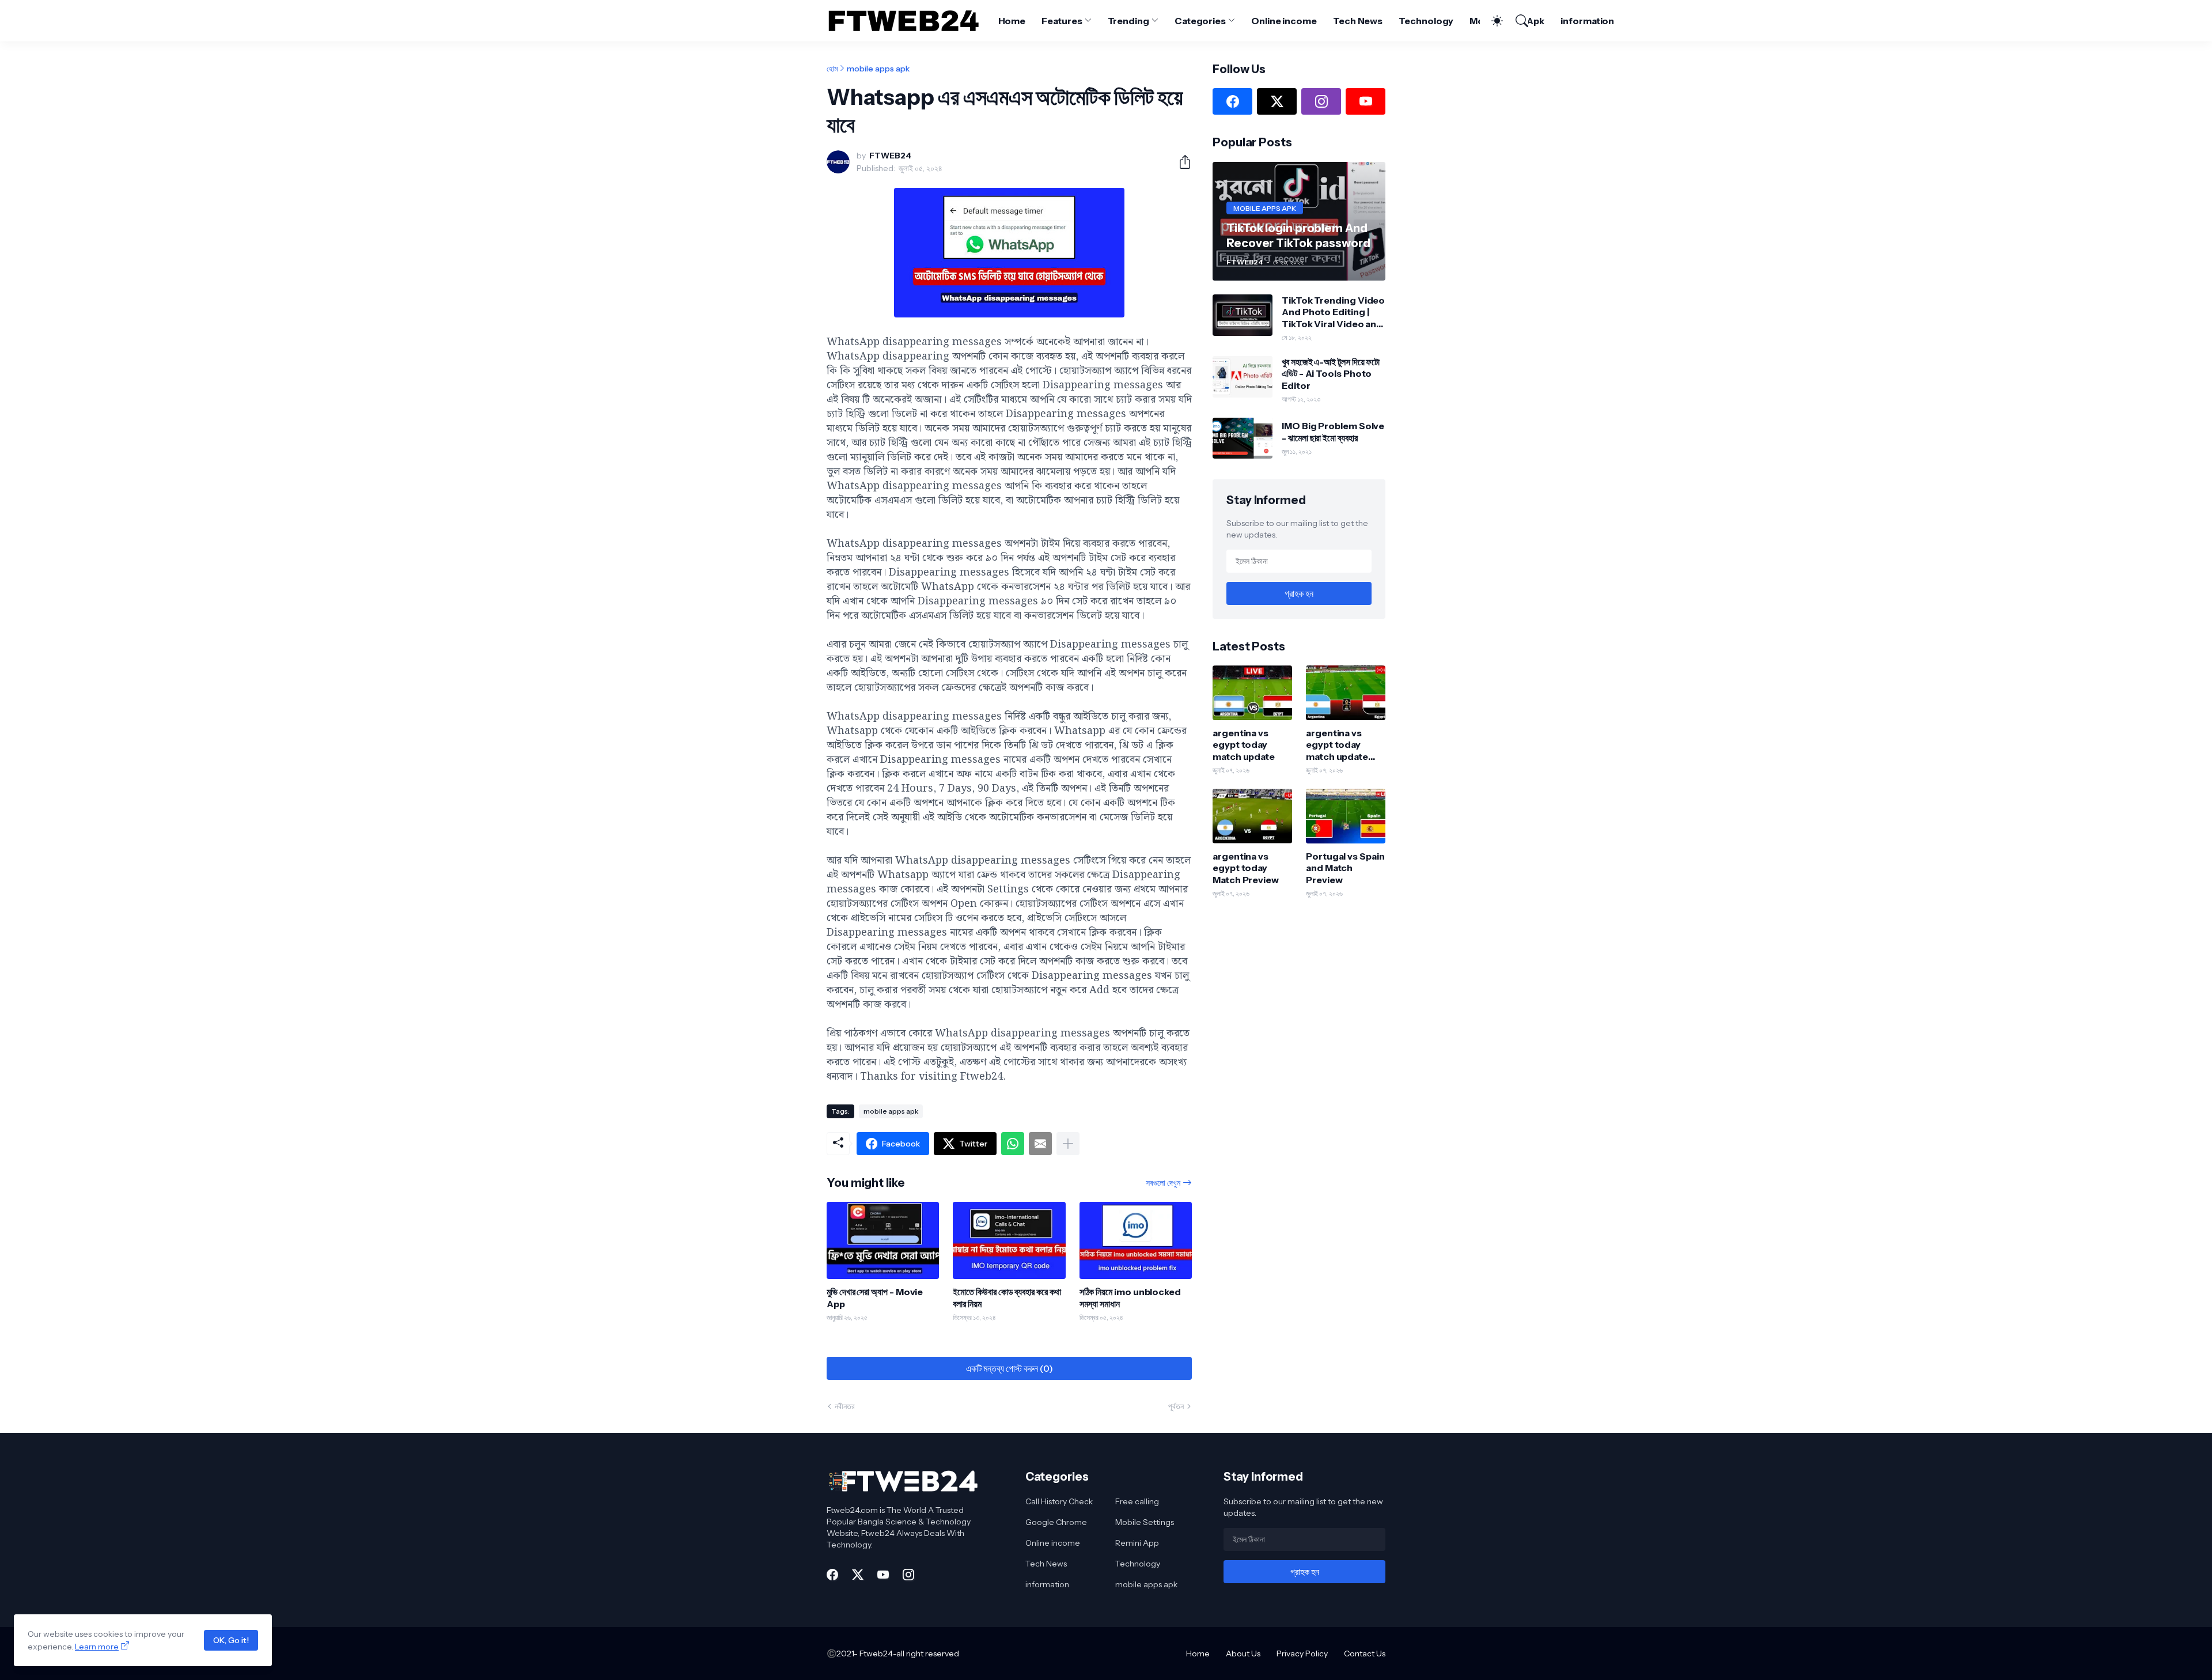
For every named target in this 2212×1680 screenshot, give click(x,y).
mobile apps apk (878, 69)
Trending (1128, 21)
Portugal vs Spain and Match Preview (1345, 868)
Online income (1284, 21)
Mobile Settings (1145, 1522)
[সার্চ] (1517, 21)
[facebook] (1232, 101)
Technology (1426, 21)
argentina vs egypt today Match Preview (1246, 868)
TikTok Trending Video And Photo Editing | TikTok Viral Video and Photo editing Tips (1333, 312)
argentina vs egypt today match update (1244, 745)
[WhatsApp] (1013, 1144)
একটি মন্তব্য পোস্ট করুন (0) (1010, 1368)
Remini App (1137, 1543)
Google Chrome (1056, 1522)
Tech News (1358, 21)
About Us (1243, 1653)
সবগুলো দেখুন (1163, 1183)
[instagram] (1321, 101)
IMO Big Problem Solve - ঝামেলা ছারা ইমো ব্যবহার (1333, 432)
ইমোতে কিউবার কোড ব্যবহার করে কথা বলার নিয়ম (1007, 1297)
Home (1012, 21)
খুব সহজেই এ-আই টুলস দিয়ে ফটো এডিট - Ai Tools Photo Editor (1331, 374)
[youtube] (1366, 101)
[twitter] (1277, 101)
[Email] (1040, 1144)
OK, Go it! (231, 1640)
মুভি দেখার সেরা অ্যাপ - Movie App (875, 1297)
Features (1062, 21)
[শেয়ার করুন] (1180, 162)
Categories (1200, 21)
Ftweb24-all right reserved (909, 1653)
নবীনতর (845, 1406)
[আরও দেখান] (1068, 1144)
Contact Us (1365, 1653)
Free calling (1137, 1501)
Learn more (97, 1647)
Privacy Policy (1302, 1653)
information (1587, 21)
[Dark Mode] (1491, 21)
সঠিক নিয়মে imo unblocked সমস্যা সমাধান (1130, 1297)
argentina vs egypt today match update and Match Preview (1337, 745)
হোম (832, 69)
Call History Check (1059, 1501)
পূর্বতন (1176, 1406)
